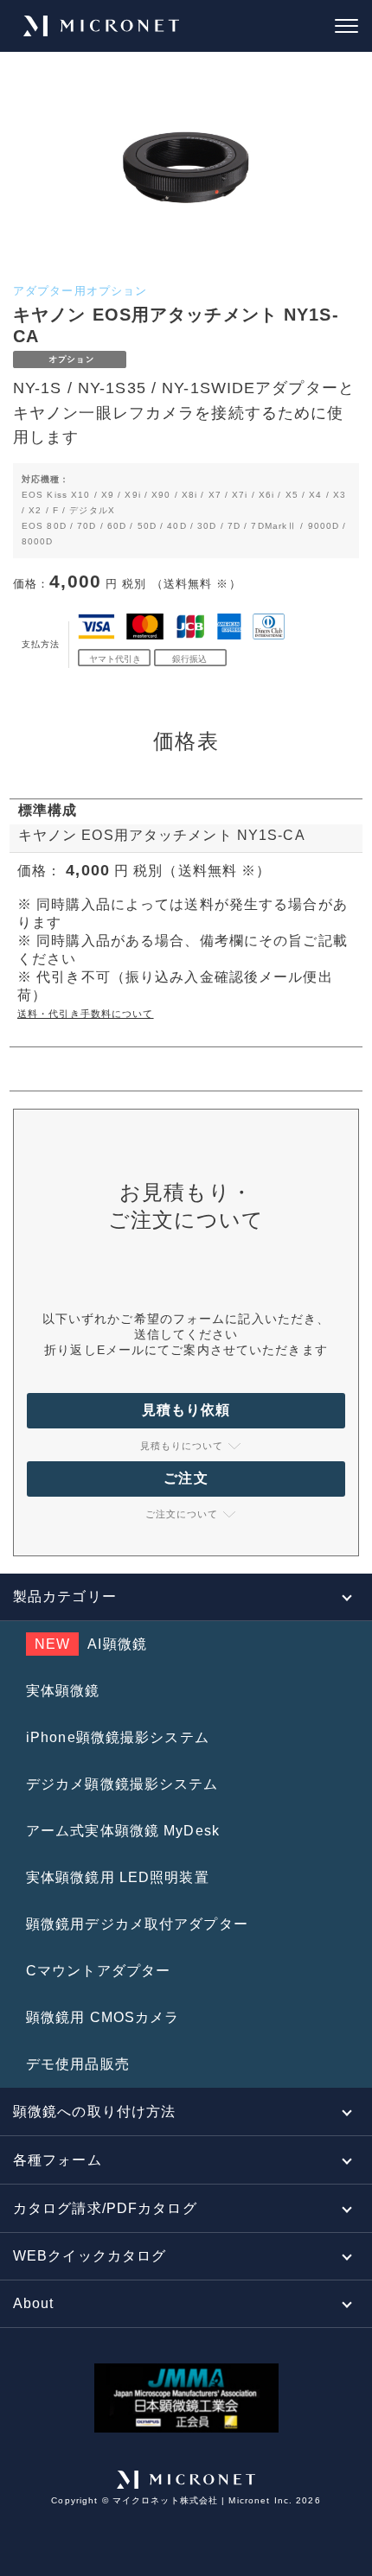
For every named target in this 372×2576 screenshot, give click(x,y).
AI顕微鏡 (91, 1644)
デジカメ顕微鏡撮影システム (122, 1784)
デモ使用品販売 (78, 2064)
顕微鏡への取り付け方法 (94, 2112)
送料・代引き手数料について (86, 1014)
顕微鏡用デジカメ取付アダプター (137, 1924)
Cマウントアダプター (98, 1971)
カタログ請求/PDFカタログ (105, 2208)
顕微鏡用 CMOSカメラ (103, 2017)
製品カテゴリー (65, 1596)
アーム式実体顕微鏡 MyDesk (123, 1831)
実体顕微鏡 (63, 1691)
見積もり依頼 (186, 1410)
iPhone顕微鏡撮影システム (118, 1737)
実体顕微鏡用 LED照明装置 (118, 1877)
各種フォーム (58, 2160)
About (34, 2303)
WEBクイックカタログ (90, 2256)
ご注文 (186, 1478)
